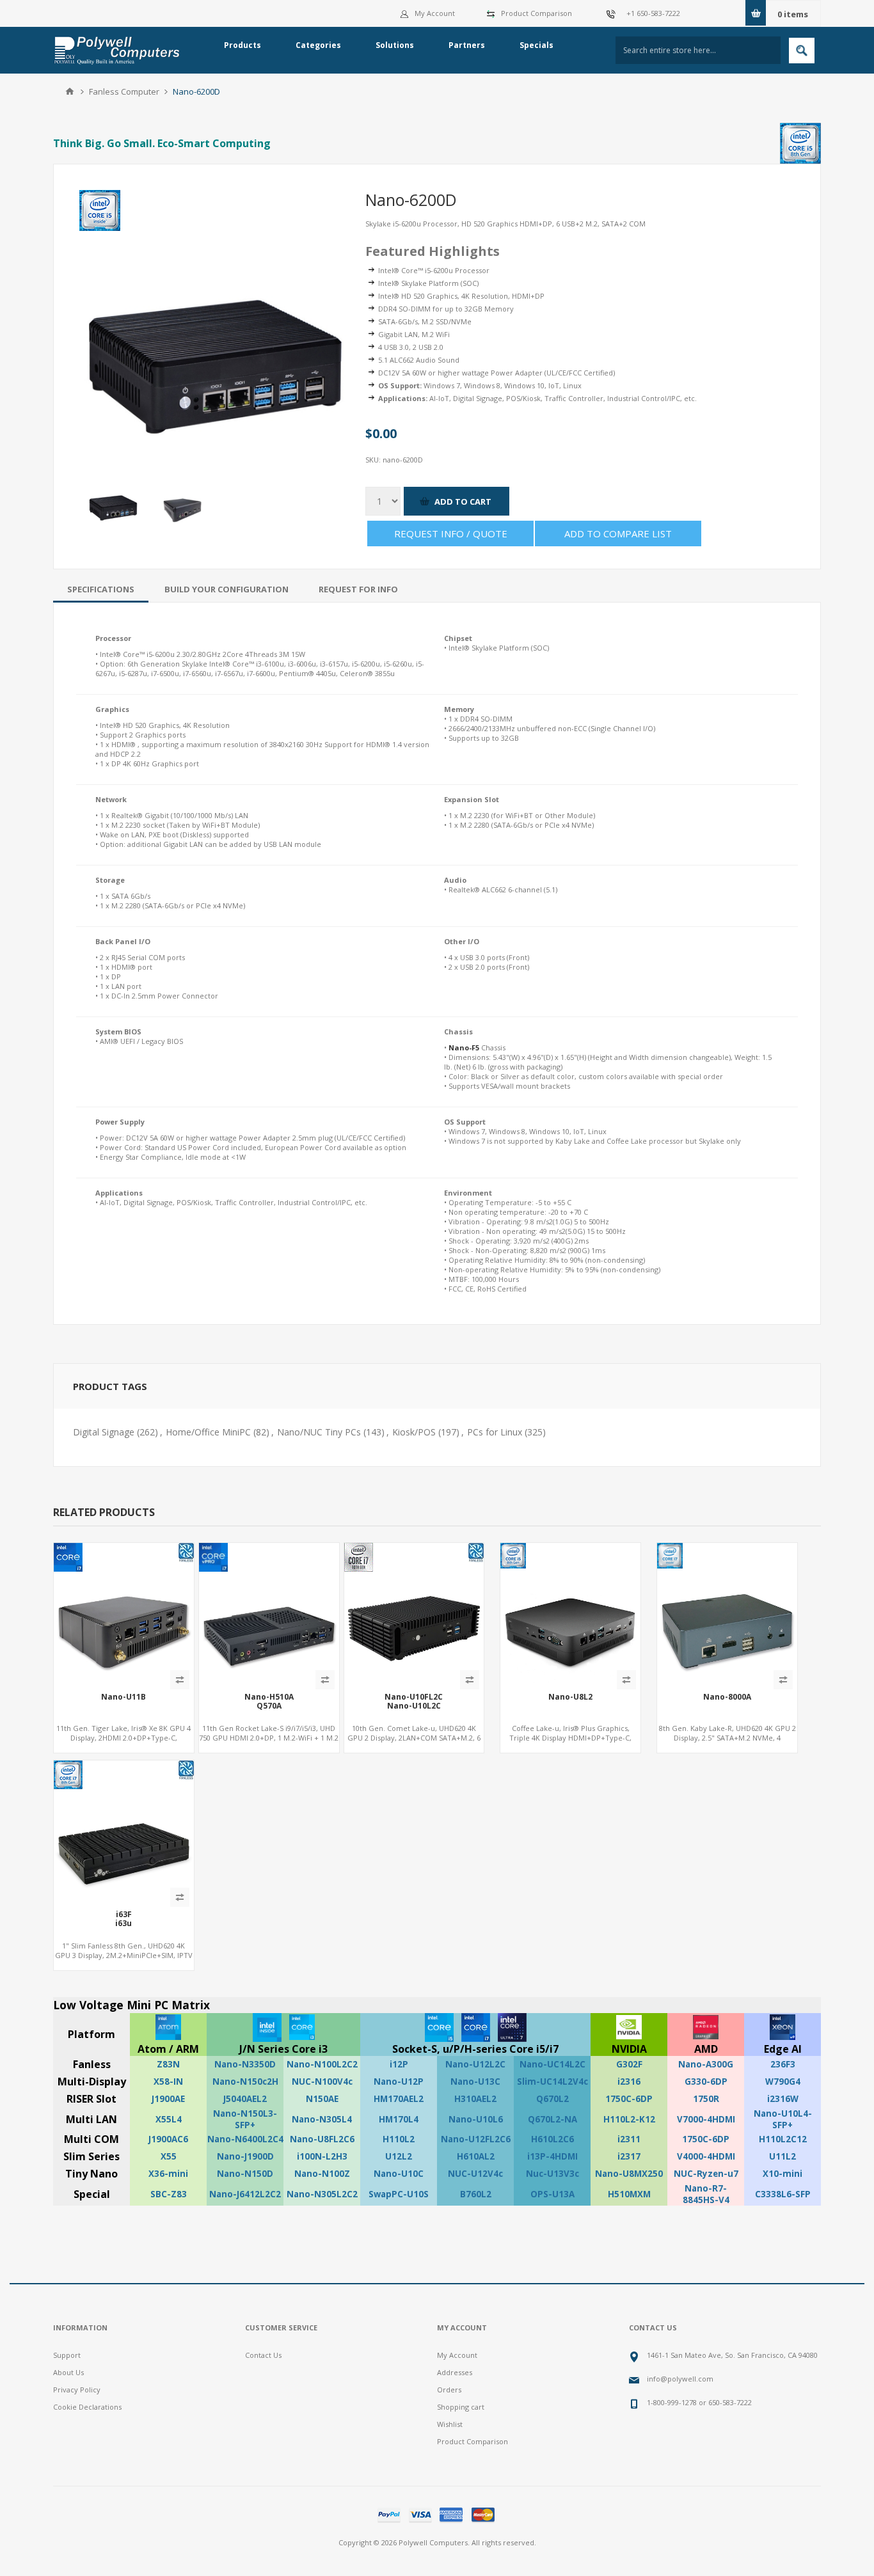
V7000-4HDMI (706, 2119)
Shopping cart (461, 2407)
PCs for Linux (495, 1432)
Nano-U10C (399, 2174)
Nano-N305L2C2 (322, 2194)
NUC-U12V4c (475, 2174)
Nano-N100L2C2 (322, 2064)
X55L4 (169, 2119)
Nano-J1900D (245, 2156)
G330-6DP (706, 2082)
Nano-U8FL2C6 (322, 2139)
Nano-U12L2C (475, 2064)
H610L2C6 (552, 2139)
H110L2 (399, 2139)
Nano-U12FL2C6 (476, 2139)
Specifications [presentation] (101, 589)
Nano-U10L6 (476, 2119)
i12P (399, 2064)
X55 (169, 2156)
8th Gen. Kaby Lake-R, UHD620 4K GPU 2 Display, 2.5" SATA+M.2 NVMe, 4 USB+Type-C (727, 1738)
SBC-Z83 (169, 2194)
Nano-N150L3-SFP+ (245, 2119)
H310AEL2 (475, 2099)
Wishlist (450, 2424)
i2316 (629, 2082)
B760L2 (476, 2194)
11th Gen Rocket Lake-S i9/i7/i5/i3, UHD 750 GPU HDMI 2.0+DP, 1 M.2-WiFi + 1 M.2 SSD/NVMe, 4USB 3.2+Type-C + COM (269, 1738)
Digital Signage (104, 1432)
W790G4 (783, 2082)
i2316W (783, 2099)
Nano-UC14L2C (552, 2064)
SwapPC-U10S (399, 2194)
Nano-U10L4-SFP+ (783, 2119)
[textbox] (698, 50)
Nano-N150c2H (245, 2082)
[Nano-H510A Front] (269, 1613)
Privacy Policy (77, 2390)
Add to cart (463, 502)
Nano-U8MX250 (629, 2174)
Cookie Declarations (87, 2407)
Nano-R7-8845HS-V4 (706, 2194)
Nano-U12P (399, 2082)
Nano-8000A (727, 1697)
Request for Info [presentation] (358, 589)
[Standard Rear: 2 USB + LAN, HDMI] (727, 1613)
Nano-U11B (123, 1697)
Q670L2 (552, 2099)
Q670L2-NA (552, 2119)
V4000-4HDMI (706, 2156)
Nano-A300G (706, 2064)
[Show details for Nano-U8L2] (570, 1613)
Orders (449, 2390)
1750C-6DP (629, 2099)
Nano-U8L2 (570, 1697)
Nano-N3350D (245, 2064)
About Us (68, 2372)
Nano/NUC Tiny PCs (319, 1432)
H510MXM (629, 2194)
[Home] (70, 91)
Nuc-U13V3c (552, 2174)
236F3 (783, 2064)
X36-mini (168, 2174)
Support (67, 2355)
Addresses (455, 2372)
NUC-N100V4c (322, 2082)
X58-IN (168, 2082)
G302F (629, 2064)
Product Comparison (536, 13)
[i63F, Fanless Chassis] (124, 1830)
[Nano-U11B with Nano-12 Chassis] (124, 1613)
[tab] (101, 589)
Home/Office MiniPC (208, 1432)
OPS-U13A (552, 2194)
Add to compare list (618, 533)
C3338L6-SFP (783, 2194)
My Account (435, 13)
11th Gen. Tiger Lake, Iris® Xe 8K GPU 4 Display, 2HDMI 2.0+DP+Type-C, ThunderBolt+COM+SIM (123, 1738)
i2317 (629, 2156)
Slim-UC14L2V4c (552, 2082)
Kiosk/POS (414, 1432)
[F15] (414, 1613)
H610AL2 (476, 2156)
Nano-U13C (475, 2082)
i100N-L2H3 (322, 2156)
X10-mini (783, 2174)
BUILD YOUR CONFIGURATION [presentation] (226, 589)
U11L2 (783, 2156)
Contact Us (263, 2355)
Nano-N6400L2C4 (245, 2139)
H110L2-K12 (629, 2119)
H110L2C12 (783, 2139)
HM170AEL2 (399, 2099)
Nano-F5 (464, 1047)
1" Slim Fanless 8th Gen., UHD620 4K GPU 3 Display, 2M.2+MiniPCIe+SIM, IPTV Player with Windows (124, 1955)
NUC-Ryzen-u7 (706, 2174)
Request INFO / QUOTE (451, 533)
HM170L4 (399, 2119)
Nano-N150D (245, 2174)
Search (802, 51)
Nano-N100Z (322, 2174)
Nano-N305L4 (322, 2119)
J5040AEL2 (245, 2099)
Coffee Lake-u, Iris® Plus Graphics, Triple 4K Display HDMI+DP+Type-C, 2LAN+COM (570, 1738)
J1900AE (168, 2099)
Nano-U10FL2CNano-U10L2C (414, 1702)
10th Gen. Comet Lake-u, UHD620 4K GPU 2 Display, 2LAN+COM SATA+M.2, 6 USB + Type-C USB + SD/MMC (414, 1738)
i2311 (629, 2139)
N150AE (322, 2099)
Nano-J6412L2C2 (245, 2194)
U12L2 (399, 2156)
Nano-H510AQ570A (269, 1702)
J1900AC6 (168, 2139)
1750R (706, 2099)
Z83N (168, 2064)
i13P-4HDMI (552, 2156)
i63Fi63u (123, 1919)
